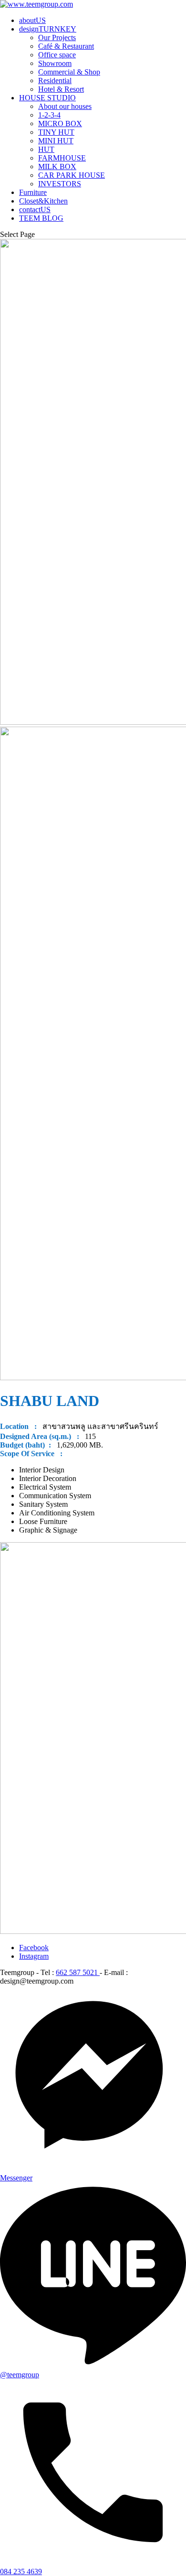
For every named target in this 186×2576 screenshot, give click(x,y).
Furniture (33, 192)
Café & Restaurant (66, 46)
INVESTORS (60, 184)
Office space (57, 55)
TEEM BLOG (41, 218)
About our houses (65, 106)
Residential (55, 80)
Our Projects (57, 38)
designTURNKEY (48, 29)
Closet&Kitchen (43, 201)
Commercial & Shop (69, 72)
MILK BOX (57, 166)
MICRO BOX (60, 123)
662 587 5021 (78, 1972)
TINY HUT (56, 132)
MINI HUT (56, 141)
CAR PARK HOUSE (72, 175)
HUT (46, 149)
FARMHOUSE (62, 158)
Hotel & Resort (61, 89)
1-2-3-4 (49, 115)
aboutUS (32, 20)
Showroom (55, 63)
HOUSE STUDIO (47, 98)
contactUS (35, 209)
